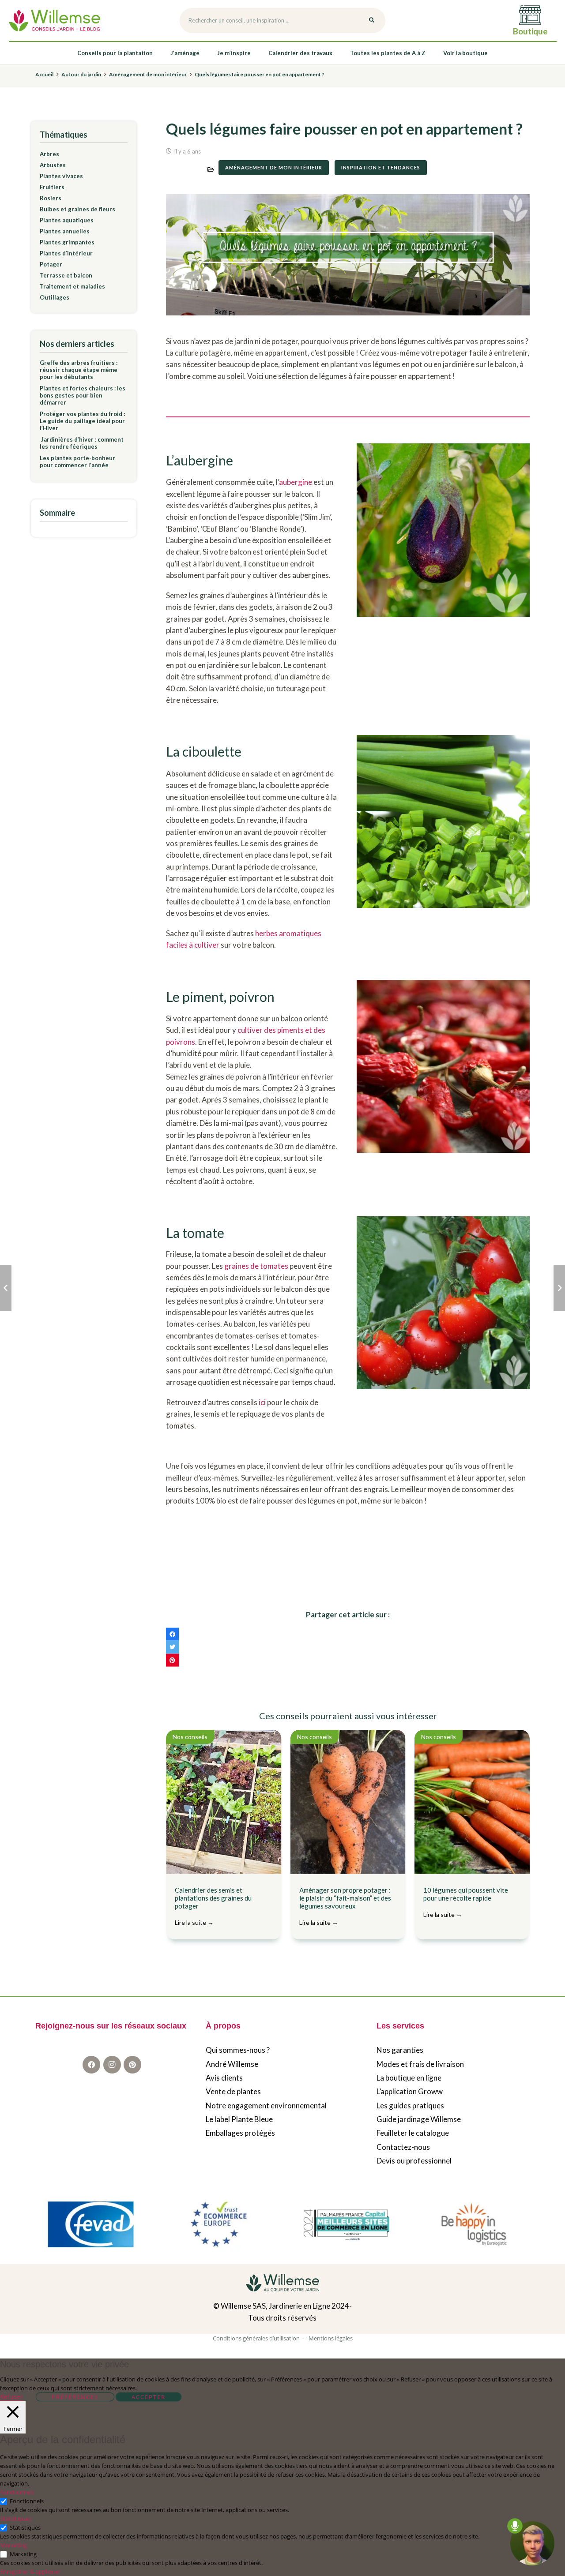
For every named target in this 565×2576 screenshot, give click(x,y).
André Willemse (232, 2064)
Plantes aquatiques (67, 220)
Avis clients (224, 2078)
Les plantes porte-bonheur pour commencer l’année (77, 461)
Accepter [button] (149, 2397)
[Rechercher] (372, 21)
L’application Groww (410, 2092)
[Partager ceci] (172, 1634)
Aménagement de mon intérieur (274, 167)
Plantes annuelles (65, 231)
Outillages (55, 297)
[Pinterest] (132, 2065)
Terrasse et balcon (66, 275)
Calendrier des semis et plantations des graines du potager (213, 1906)
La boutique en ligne (409, 2078)
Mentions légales (331, 2338)
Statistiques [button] (15, 2519)
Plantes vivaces (61, 176)
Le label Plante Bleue (239, 2120)
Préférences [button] (75, 2397)
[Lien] (55, 21)
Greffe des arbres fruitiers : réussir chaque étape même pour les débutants (79, 370)
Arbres (49, 154)
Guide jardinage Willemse (419, 2120)
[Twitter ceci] (172, 1647)
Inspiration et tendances (381, 167)
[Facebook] (91, 2065)
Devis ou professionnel (414, 2161)
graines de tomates (256, 1266)
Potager (51, 264)
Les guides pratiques (410, 2105)
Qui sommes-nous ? (238, 2050)
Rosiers (51, 198)
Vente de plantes (233, 2092)
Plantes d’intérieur (66, 253)
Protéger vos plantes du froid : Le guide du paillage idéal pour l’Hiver (82, 421)
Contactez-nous (403, 2147)
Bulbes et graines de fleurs (77, 209)
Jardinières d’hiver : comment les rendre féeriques (82, 443)
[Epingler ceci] (172, 1660)
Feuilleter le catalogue (413, 2133)
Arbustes (53, 165)
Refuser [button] (11, 2397)
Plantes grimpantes (67, 242)
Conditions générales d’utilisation (256, 2338)
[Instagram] (112, 2065)
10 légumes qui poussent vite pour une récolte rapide (466, 1902)
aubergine (296, 482)
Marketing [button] (13, 2545)
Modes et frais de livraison (420, 2064)
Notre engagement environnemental (266, 2105)
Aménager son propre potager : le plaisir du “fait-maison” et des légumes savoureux (345, 1906)
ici (262, 1402)
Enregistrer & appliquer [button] (30, 2572)
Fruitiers (52, 187)
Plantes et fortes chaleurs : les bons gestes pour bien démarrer (83, 395)
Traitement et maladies (72, 286)
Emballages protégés (240, 2133)
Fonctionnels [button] (17, 2492)
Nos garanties (400, 2050)
